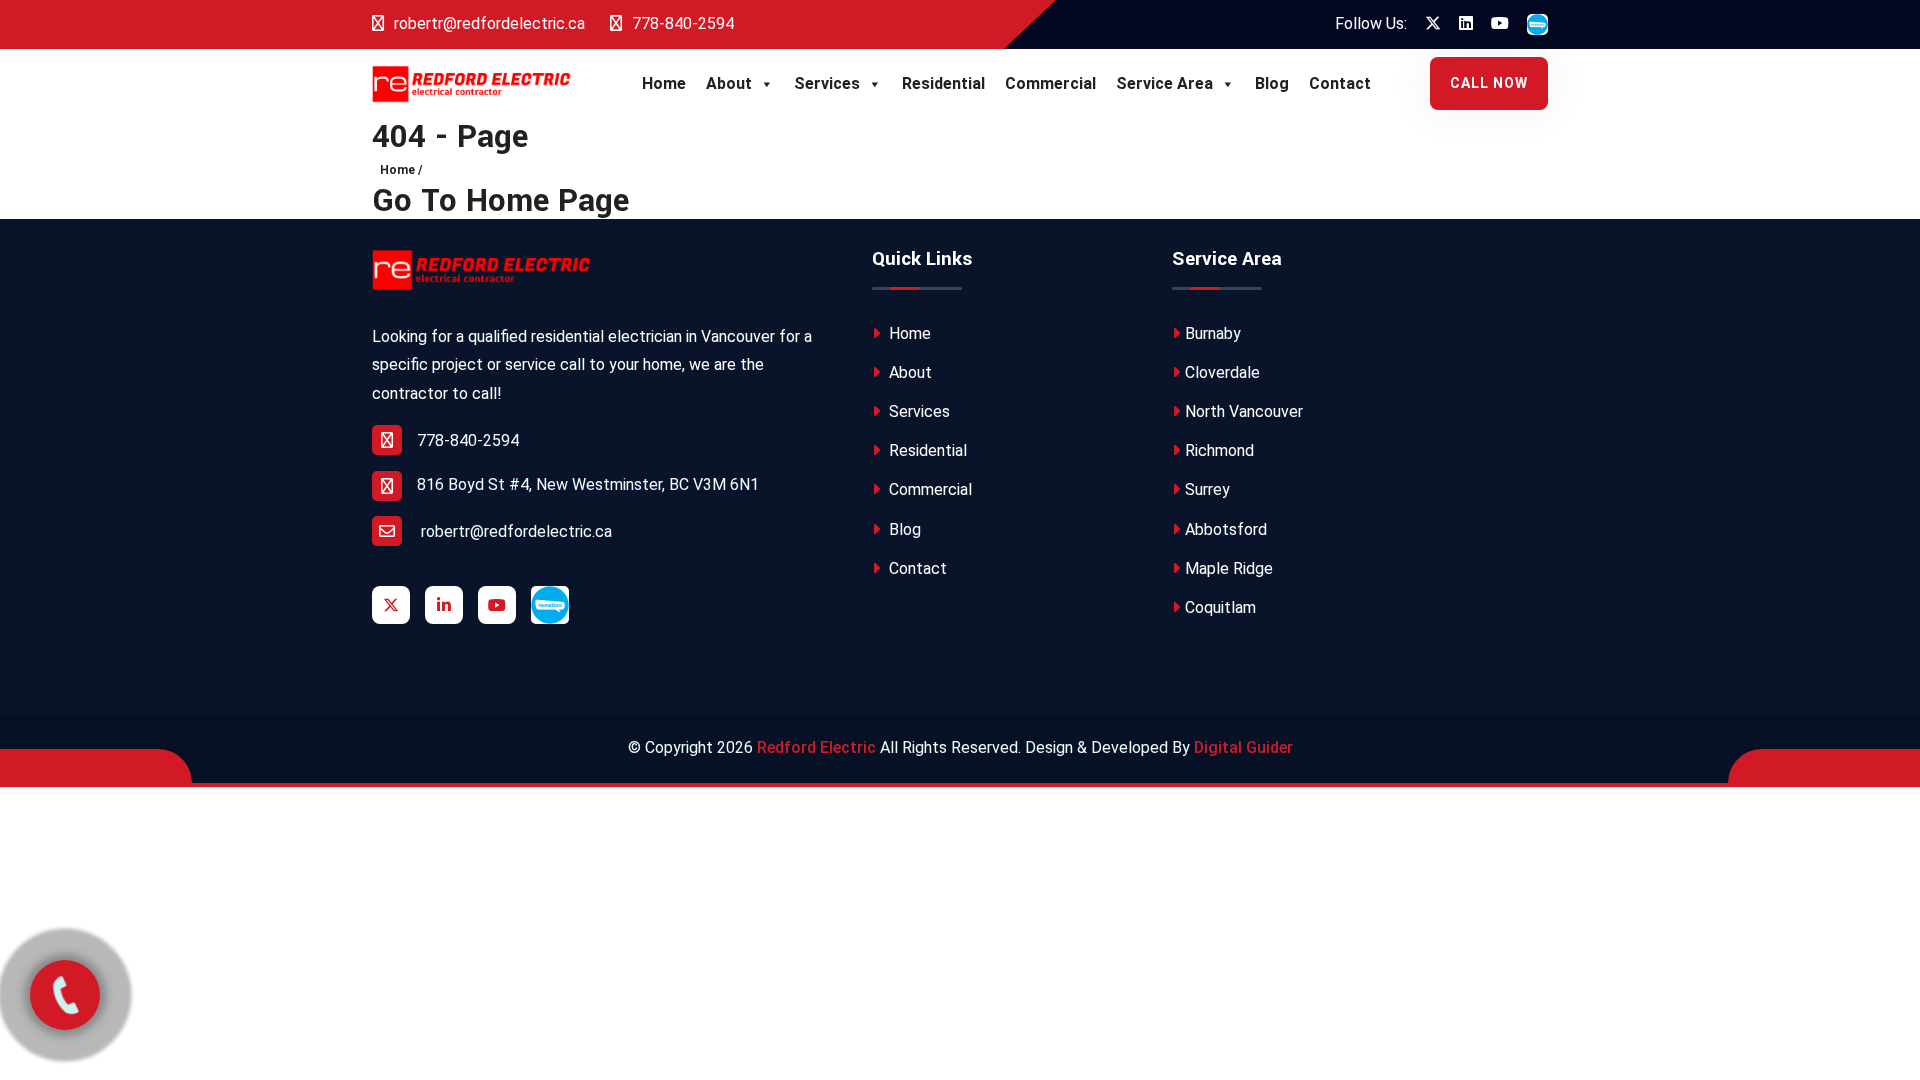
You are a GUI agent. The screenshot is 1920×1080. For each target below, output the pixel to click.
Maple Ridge (1229, 568)
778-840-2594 (681, 23)
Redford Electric (816, 747)
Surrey (1207, 489)
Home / (401, 170)
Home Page (547, 201)
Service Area (1164, 83)
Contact (1340, 83)
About (729, 83)
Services (827, 83)
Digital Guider (1243, 747)
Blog (1272, 83)
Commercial (1050, 83)
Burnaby (1213, 333)
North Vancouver (1244, 411)
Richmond (1219, 450)
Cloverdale (1222, 372)
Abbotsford (1226, 529)
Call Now (1489, 83)
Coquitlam (1220, 607)
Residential (943, 83)
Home (664, 83)
